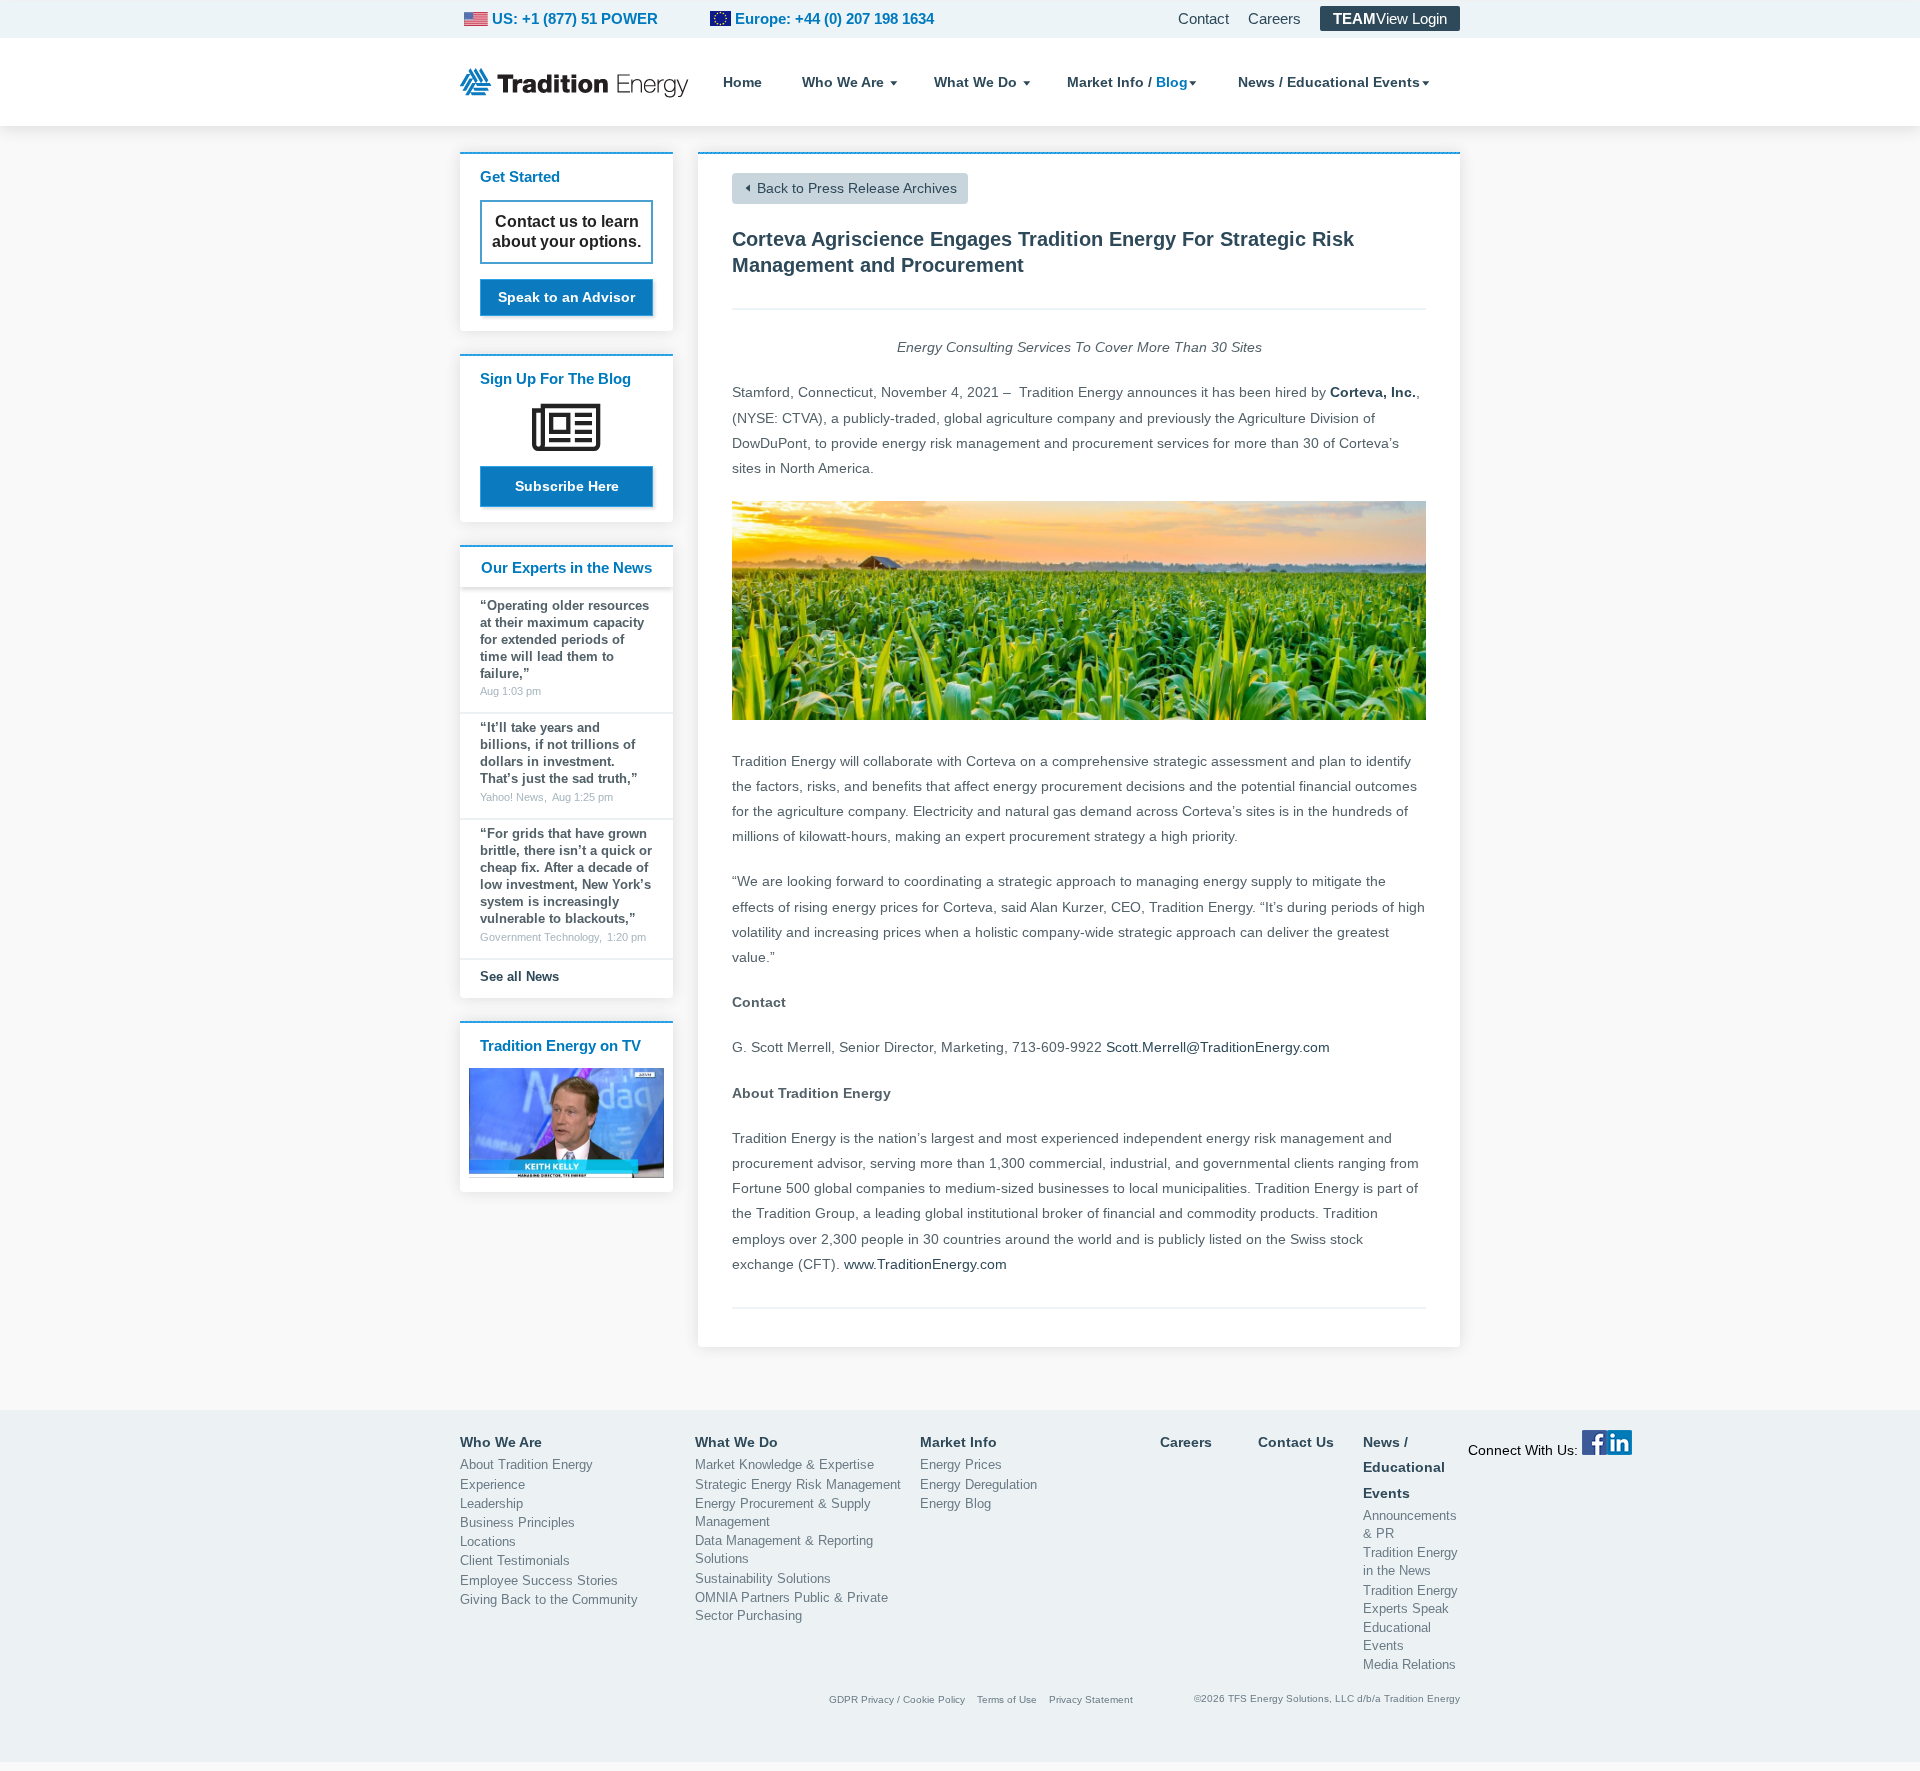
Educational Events (1397, 1636)
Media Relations (1409, 1664)
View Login (1390, 18)
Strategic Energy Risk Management (798, 1484)
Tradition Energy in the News (1410, 1561)
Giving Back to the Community (549, 1599)
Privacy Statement (1091, 1699)
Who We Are (843, 82)
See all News (519, 976)
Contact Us (1296, 1442)
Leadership (491, 1503)
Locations (488, 1541)
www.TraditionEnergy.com (925, 1264)
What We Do (975, 82)
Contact (1203, 18)
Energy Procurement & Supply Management (783, 1512)
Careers (1274, 18)
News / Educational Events (1329, 82)
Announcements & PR (1410, 1524)
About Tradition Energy (526, 1464)
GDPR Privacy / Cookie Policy (897, 1699)
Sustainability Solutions (763, 1578)
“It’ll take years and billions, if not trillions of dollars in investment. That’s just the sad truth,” (559, 753)
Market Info (958, 1442)
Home (742, 82)
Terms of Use (1007, 1699)
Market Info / (1127, 82)
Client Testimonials (515, 1560)
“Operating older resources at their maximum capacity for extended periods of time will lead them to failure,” (564, 639)
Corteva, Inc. (1373, 392)
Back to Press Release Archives (857, 188)
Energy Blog (955, 1503)
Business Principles (517, 1522)
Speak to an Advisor (566, 297)
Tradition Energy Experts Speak (1410, 1599)
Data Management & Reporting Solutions (784, 1549)
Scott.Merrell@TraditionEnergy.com (1218, 1047)
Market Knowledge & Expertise (784, 1464)
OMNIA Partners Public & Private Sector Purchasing (791, 1606)
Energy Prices (961, 1464)
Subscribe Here (567, 486)
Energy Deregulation (978, 1484)
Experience (492, 1484)
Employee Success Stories (539, 1580)
